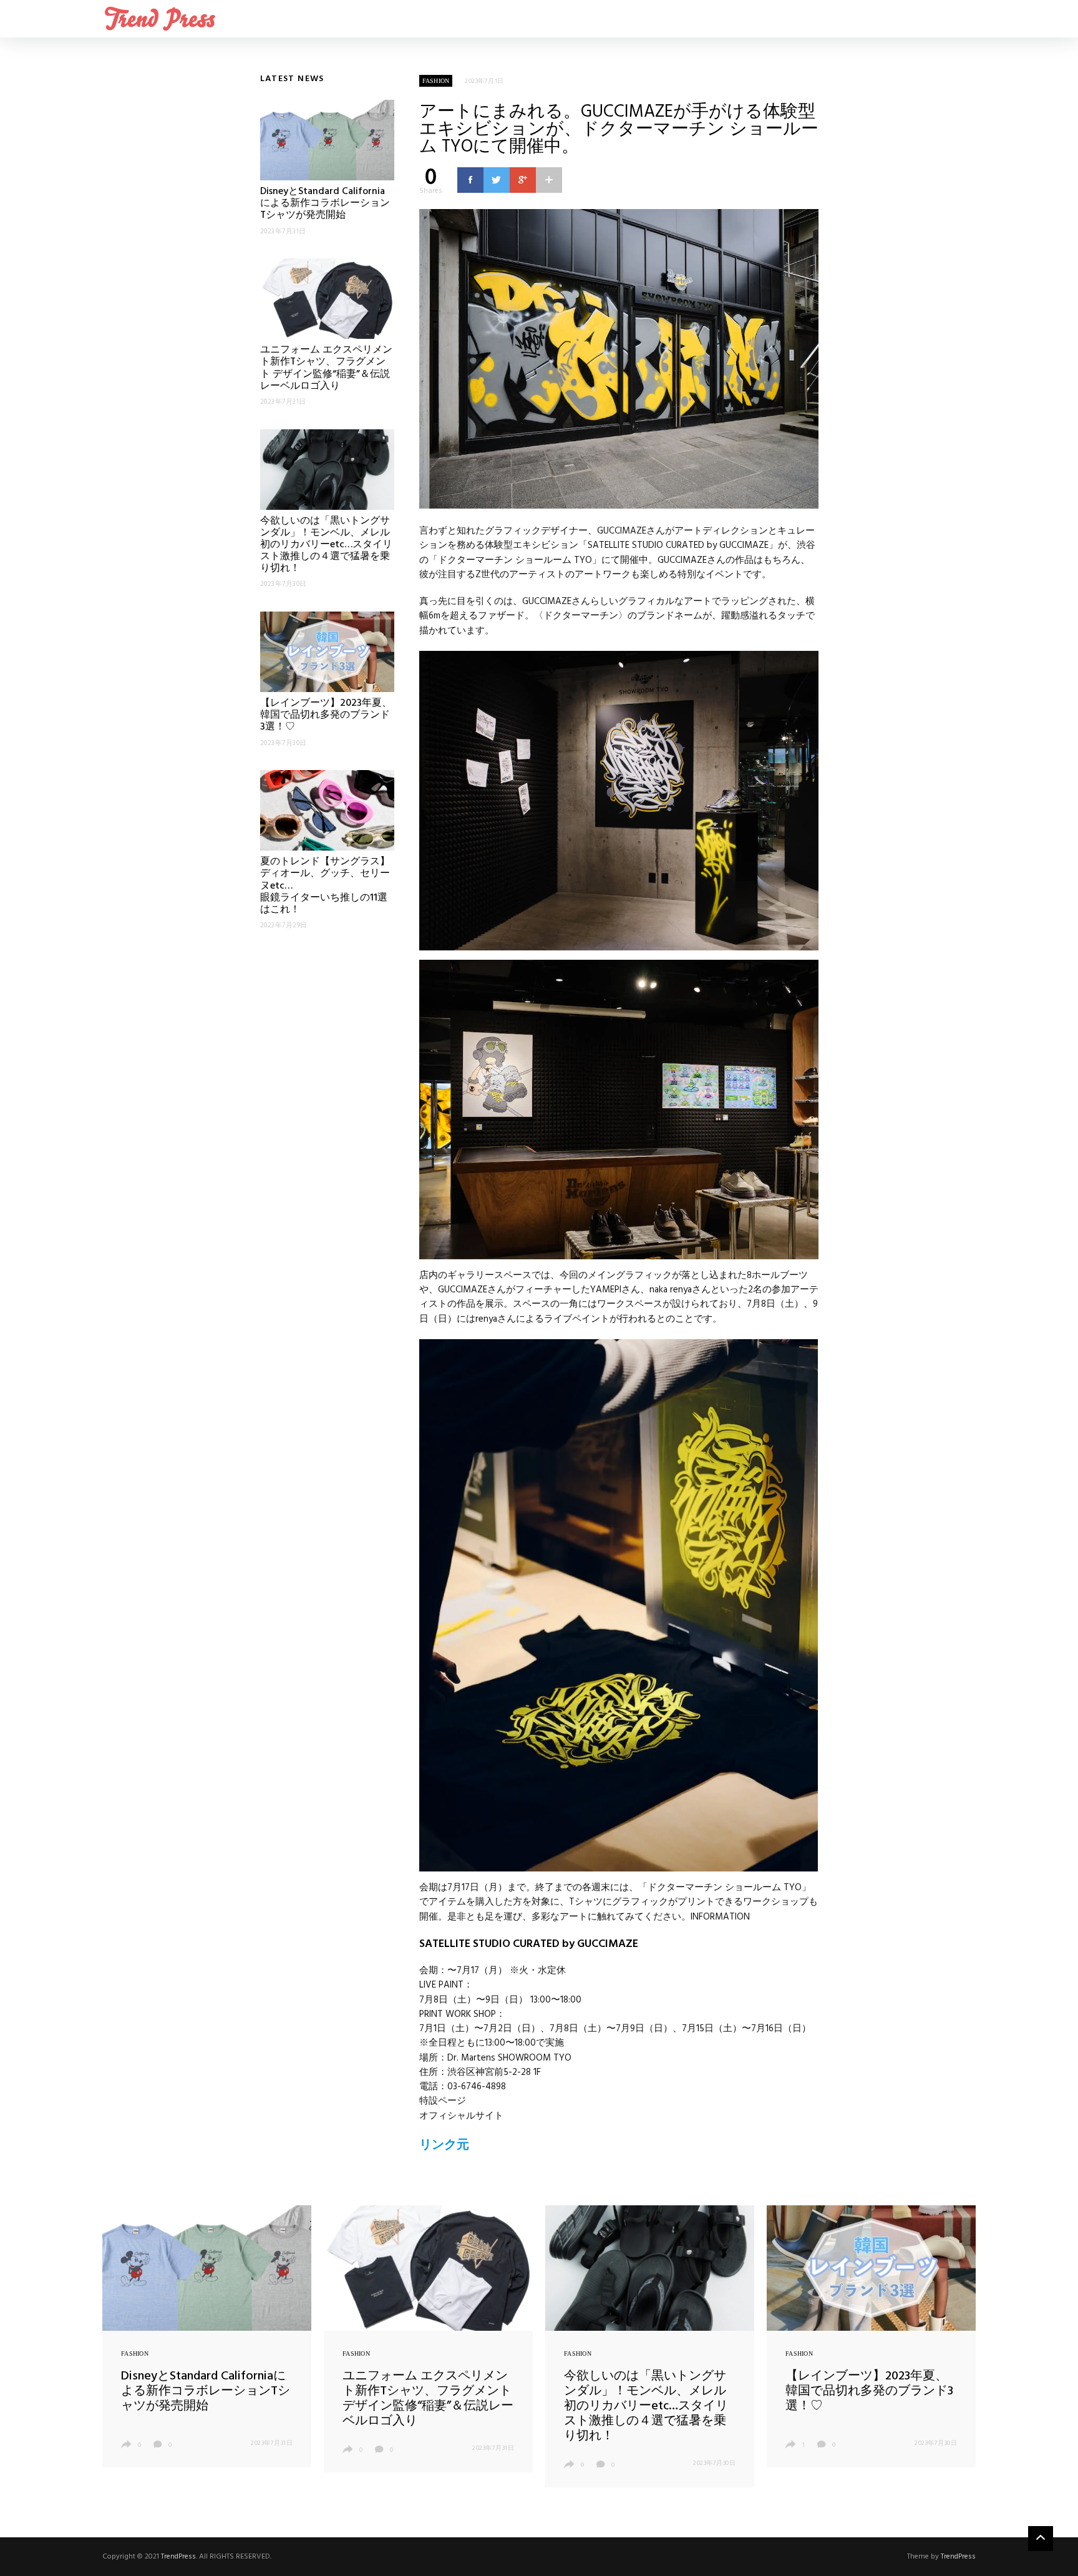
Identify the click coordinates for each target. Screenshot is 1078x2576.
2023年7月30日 (714, 2463)
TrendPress (178, 2557)
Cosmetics (835, 19)
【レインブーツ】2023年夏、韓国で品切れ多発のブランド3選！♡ (326, 715)
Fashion (873, 19)
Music (929, 19)
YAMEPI (606, 1290)
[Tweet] (497, 180)
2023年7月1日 (484, 81)
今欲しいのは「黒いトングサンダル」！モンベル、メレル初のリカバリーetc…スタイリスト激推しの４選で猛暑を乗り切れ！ (326, 545)
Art (798, 19)
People (966, 19)
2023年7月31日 (272, 2443)
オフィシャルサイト (461, 2116)
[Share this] (470, 180)
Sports (948, 19)
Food (891, 19)
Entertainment (854, 19)
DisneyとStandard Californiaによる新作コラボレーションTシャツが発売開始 (325, 203)
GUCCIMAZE (622, 531)
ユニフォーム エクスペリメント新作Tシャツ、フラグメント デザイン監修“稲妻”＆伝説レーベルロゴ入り (326, 368)
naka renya (671, 1290)
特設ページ (443, 2101)
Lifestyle (910, 19)
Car (817, 19)
